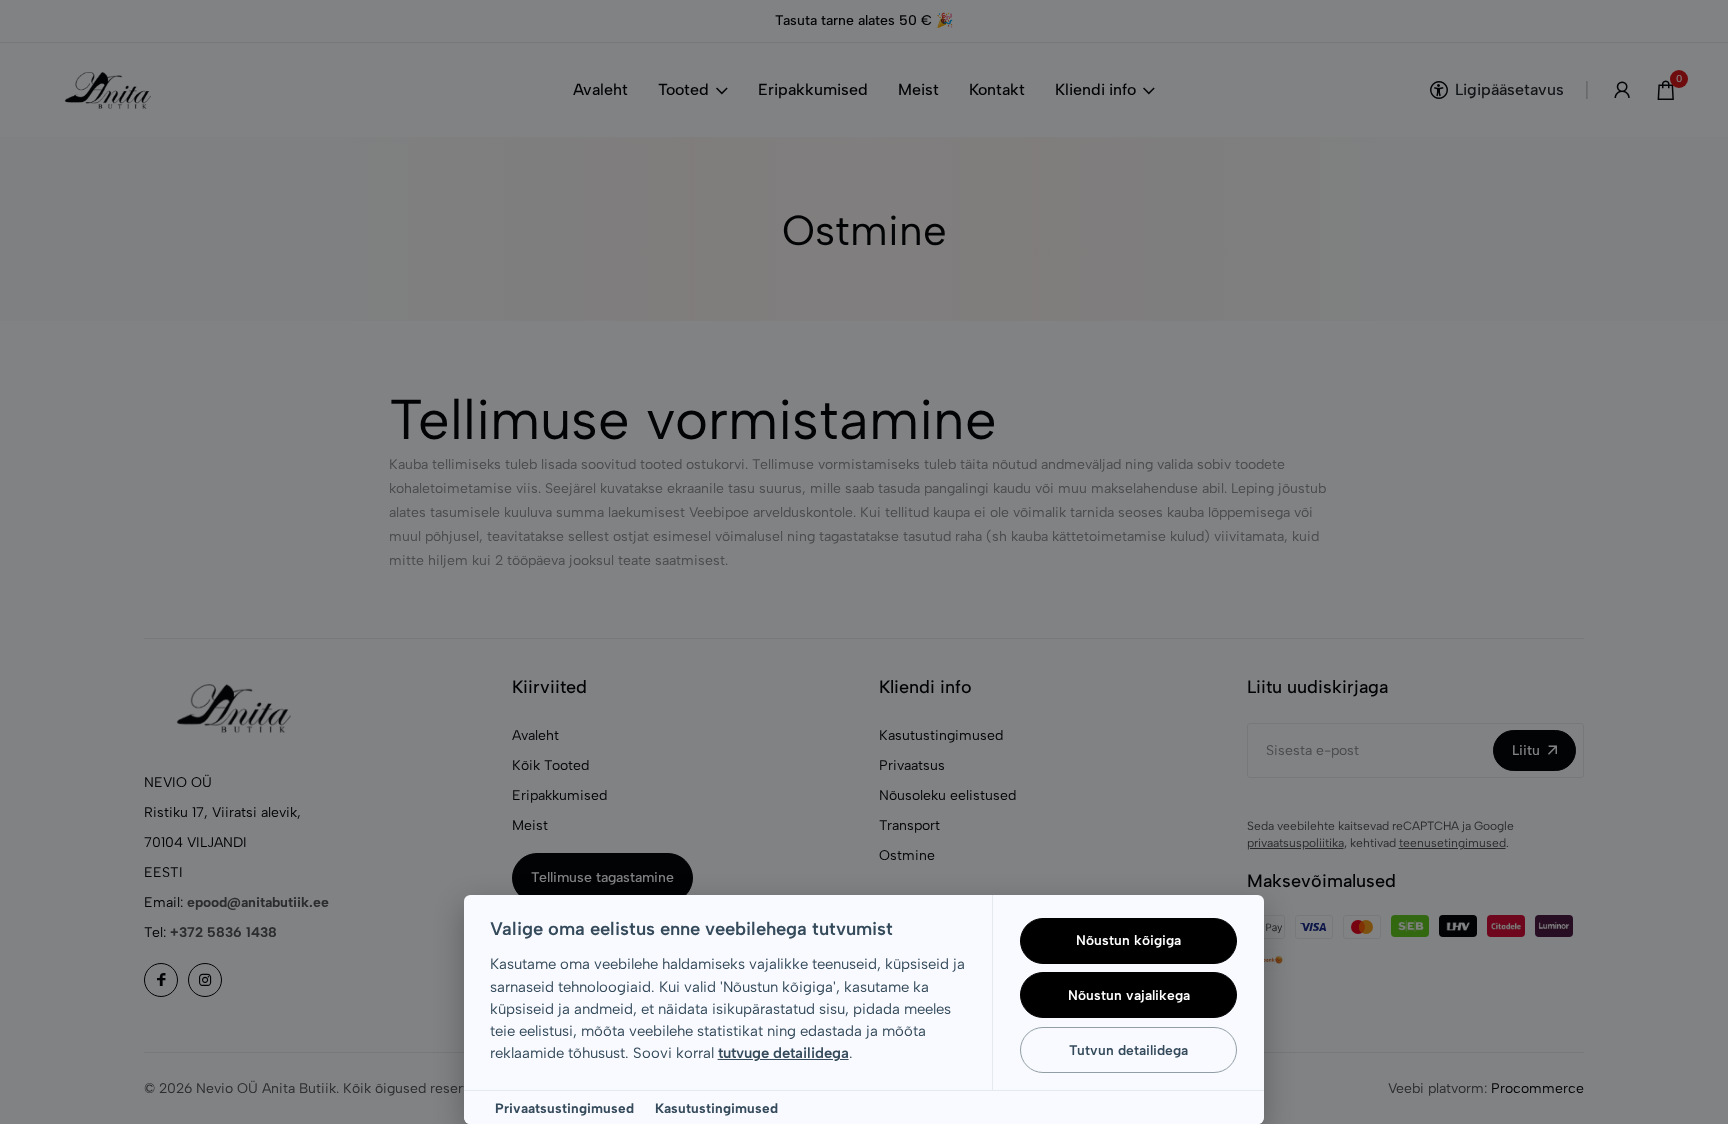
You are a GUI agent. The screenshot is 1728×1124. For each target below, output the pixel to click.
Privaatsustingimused (564, 1108)
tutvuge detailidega (783, 1053)
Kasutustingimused (716, 1108)
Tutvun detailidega (1128, 1050)
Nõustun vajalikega (1129, 995)
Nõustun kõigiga (1128, 940)
